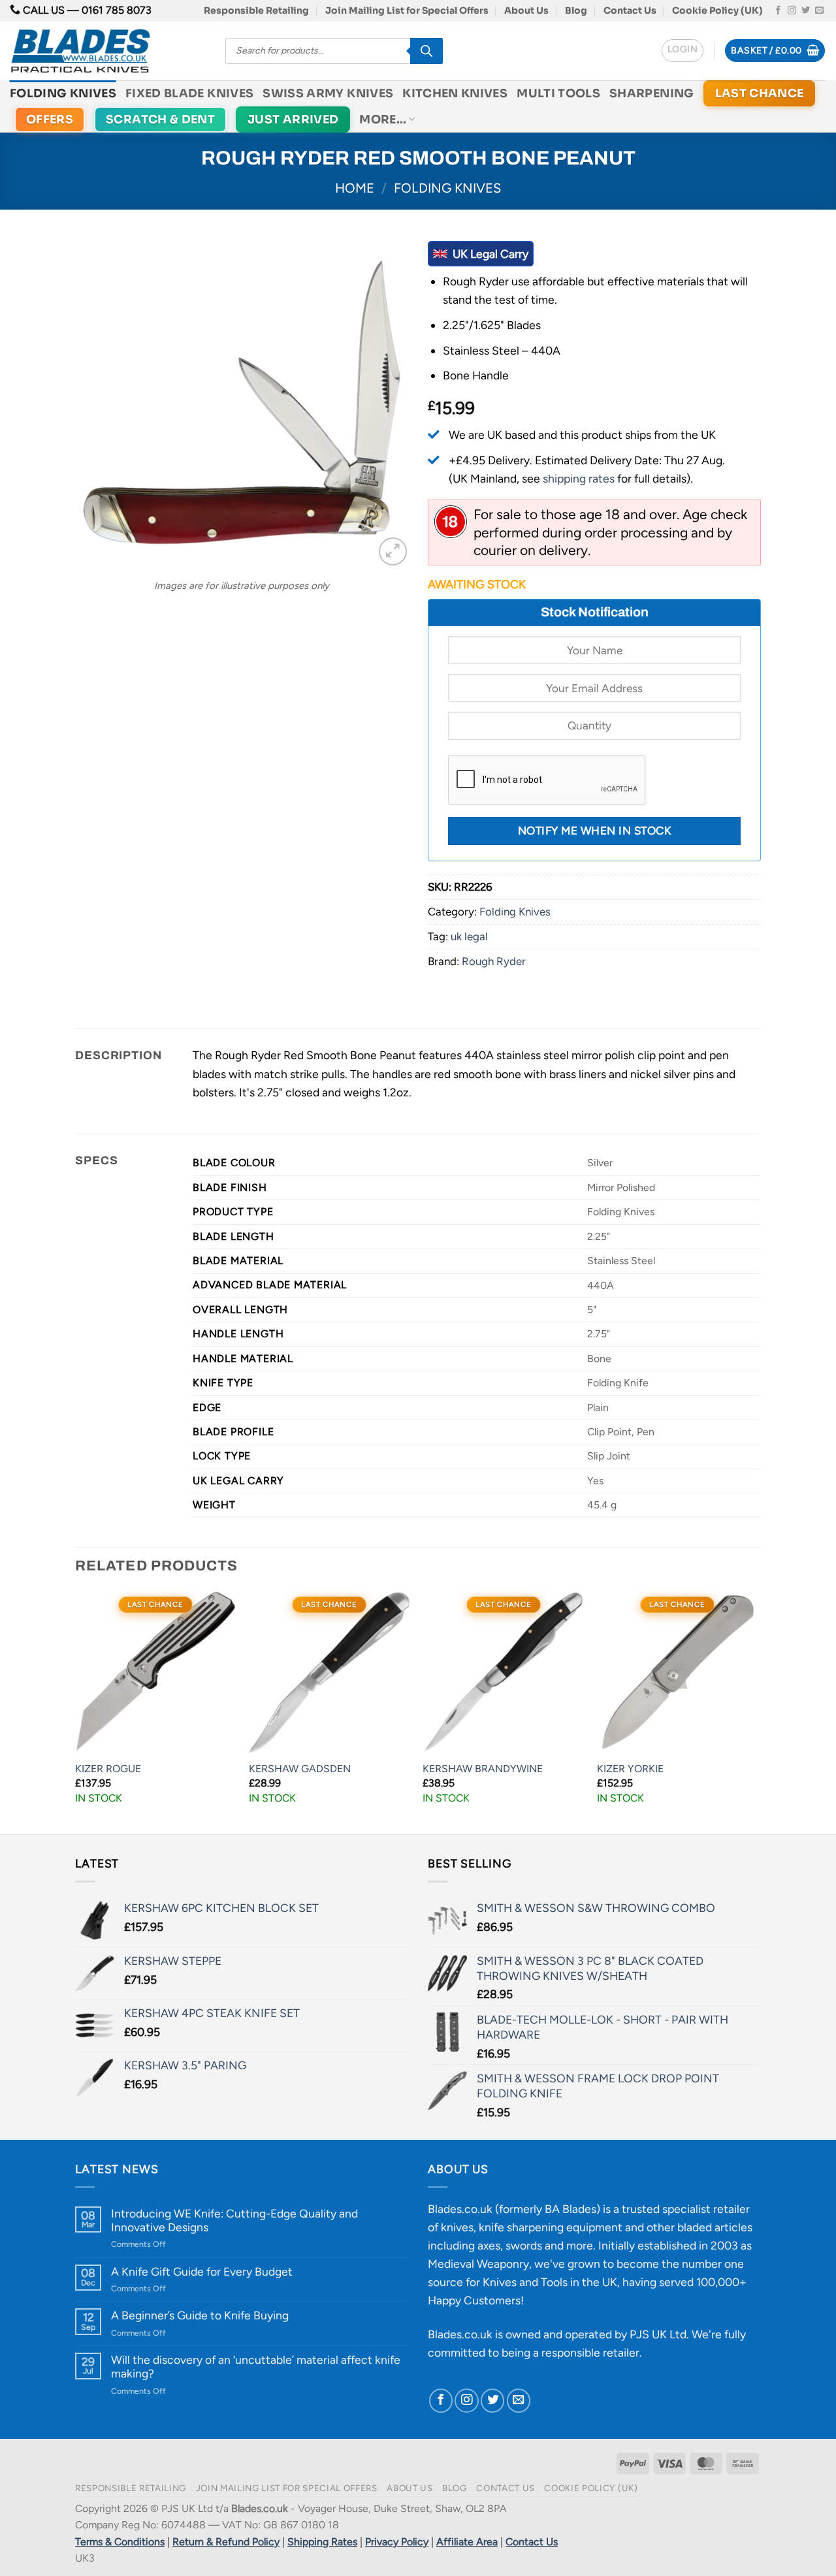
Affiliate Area (467, 2542)
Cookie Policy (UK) (717, 10)
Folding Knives (63, 93)
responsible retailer (590, 2352)
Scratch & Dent (160, 119)
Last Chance (760, 93)
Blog (576, 10)
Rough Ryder (494, 961)
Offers (50, 119)
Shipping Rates (322, 2542)
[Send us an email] (819, 11)
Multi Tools (558, 93)
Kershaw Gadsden (300, 1769)
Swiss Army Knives (328, 93)
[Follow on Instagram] (792, 11)
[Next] (757, 1711)
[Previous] (76, 1711)
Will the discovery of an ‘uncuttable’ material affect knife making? (256, 2366)
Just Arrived (293, 119)
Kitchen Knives (455, 93)
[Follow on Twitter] (806, 11)
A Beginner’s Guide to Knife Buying (200, 2315)
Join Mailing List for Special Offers (407, 10)
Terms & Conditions (120, 2542)
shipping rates (579, 478)
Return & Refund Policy (226, 2542)
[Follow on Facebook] (778, 11)
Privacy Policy (397, 2542)
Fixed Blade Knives (189, 93)
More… (383, 119)
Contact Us (630, 10)
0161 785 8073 (117, 10)
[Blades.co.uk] (108, 51)
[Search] (426, 51)
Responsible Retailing (256, 10)
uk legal (469, 936)
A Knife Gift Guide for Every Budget (202, 2271)
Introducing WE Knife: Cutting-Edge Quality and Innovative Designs (234, 2220)
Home (355, 188)
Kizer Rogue (108, 1769)
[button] (683, 51)
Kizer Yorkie (630, 1769)
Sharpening (652, 93)
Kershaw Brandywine (483, 1769)
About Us (526, 10)
